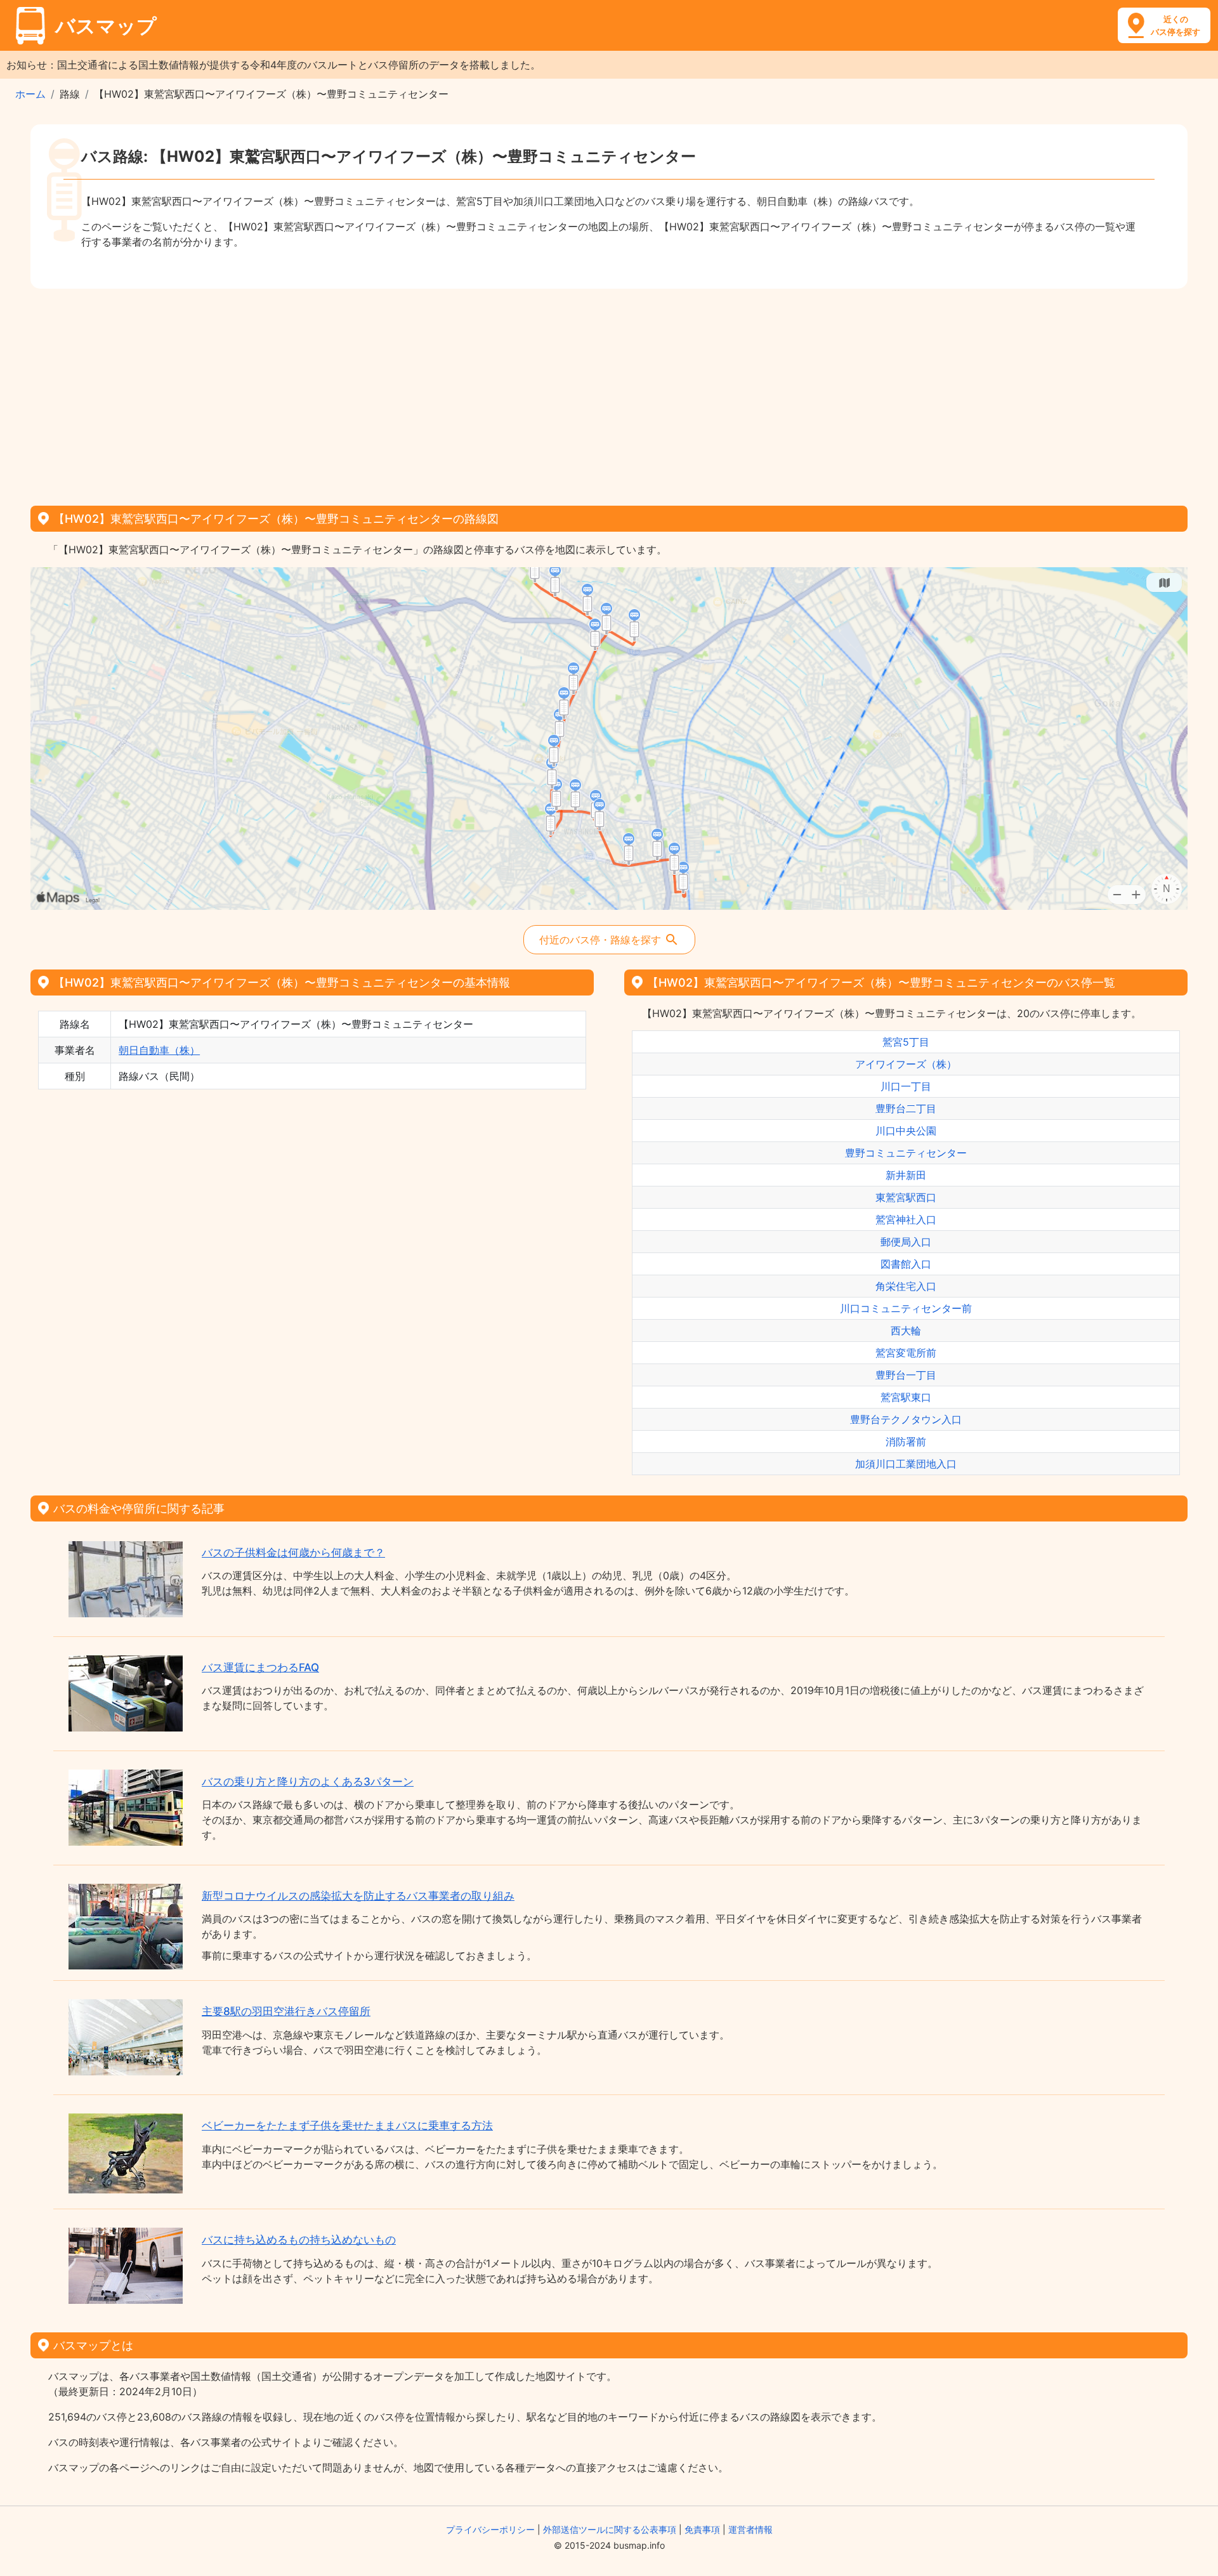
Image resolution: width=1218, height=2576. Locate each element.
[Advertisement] (609, 393)
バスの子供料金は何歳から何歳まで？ (293, 1553)
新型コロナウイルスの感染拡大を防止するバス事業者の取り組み (358, 1896)
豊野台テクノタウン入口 (906, 1419)
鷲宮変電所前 (906, 1353)
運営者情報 (750, 2529)
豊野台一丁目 (906, 1375)
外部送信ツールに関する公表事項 (610, 2529)
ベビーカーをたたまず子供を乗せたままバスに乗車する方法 (347, 2126)
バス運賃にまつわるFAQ (260, 1667)
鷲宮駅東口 (906, 1397)
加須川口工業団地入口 (906, 1464)
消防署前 (906, 1442)
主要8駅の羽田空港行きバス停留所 (286, 2011)
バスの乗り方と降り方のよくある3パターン (308, 1782)
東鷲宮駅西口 (906, 1197)
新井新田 (906, 1175)
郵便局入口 (906, 1242)
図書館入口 (906, 1264)
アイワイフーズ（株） (906, 1064)
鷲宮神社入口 (906, 1219)
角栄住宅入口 (906, 1286)
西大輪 (906, 1331)
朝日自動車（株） (159, 1050)
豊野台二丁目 (906, 1108)
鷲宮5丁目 (906, 1042)
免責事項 (702, 2529)
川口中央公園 (906, 1131)
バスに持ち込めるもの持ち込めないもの (299, 2240)
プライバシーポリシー (490, 2529)
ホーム (30, 94)
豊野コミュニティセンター (906, 1153)
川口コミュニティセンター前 (906, 1308)
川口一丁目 (906, 1086)
